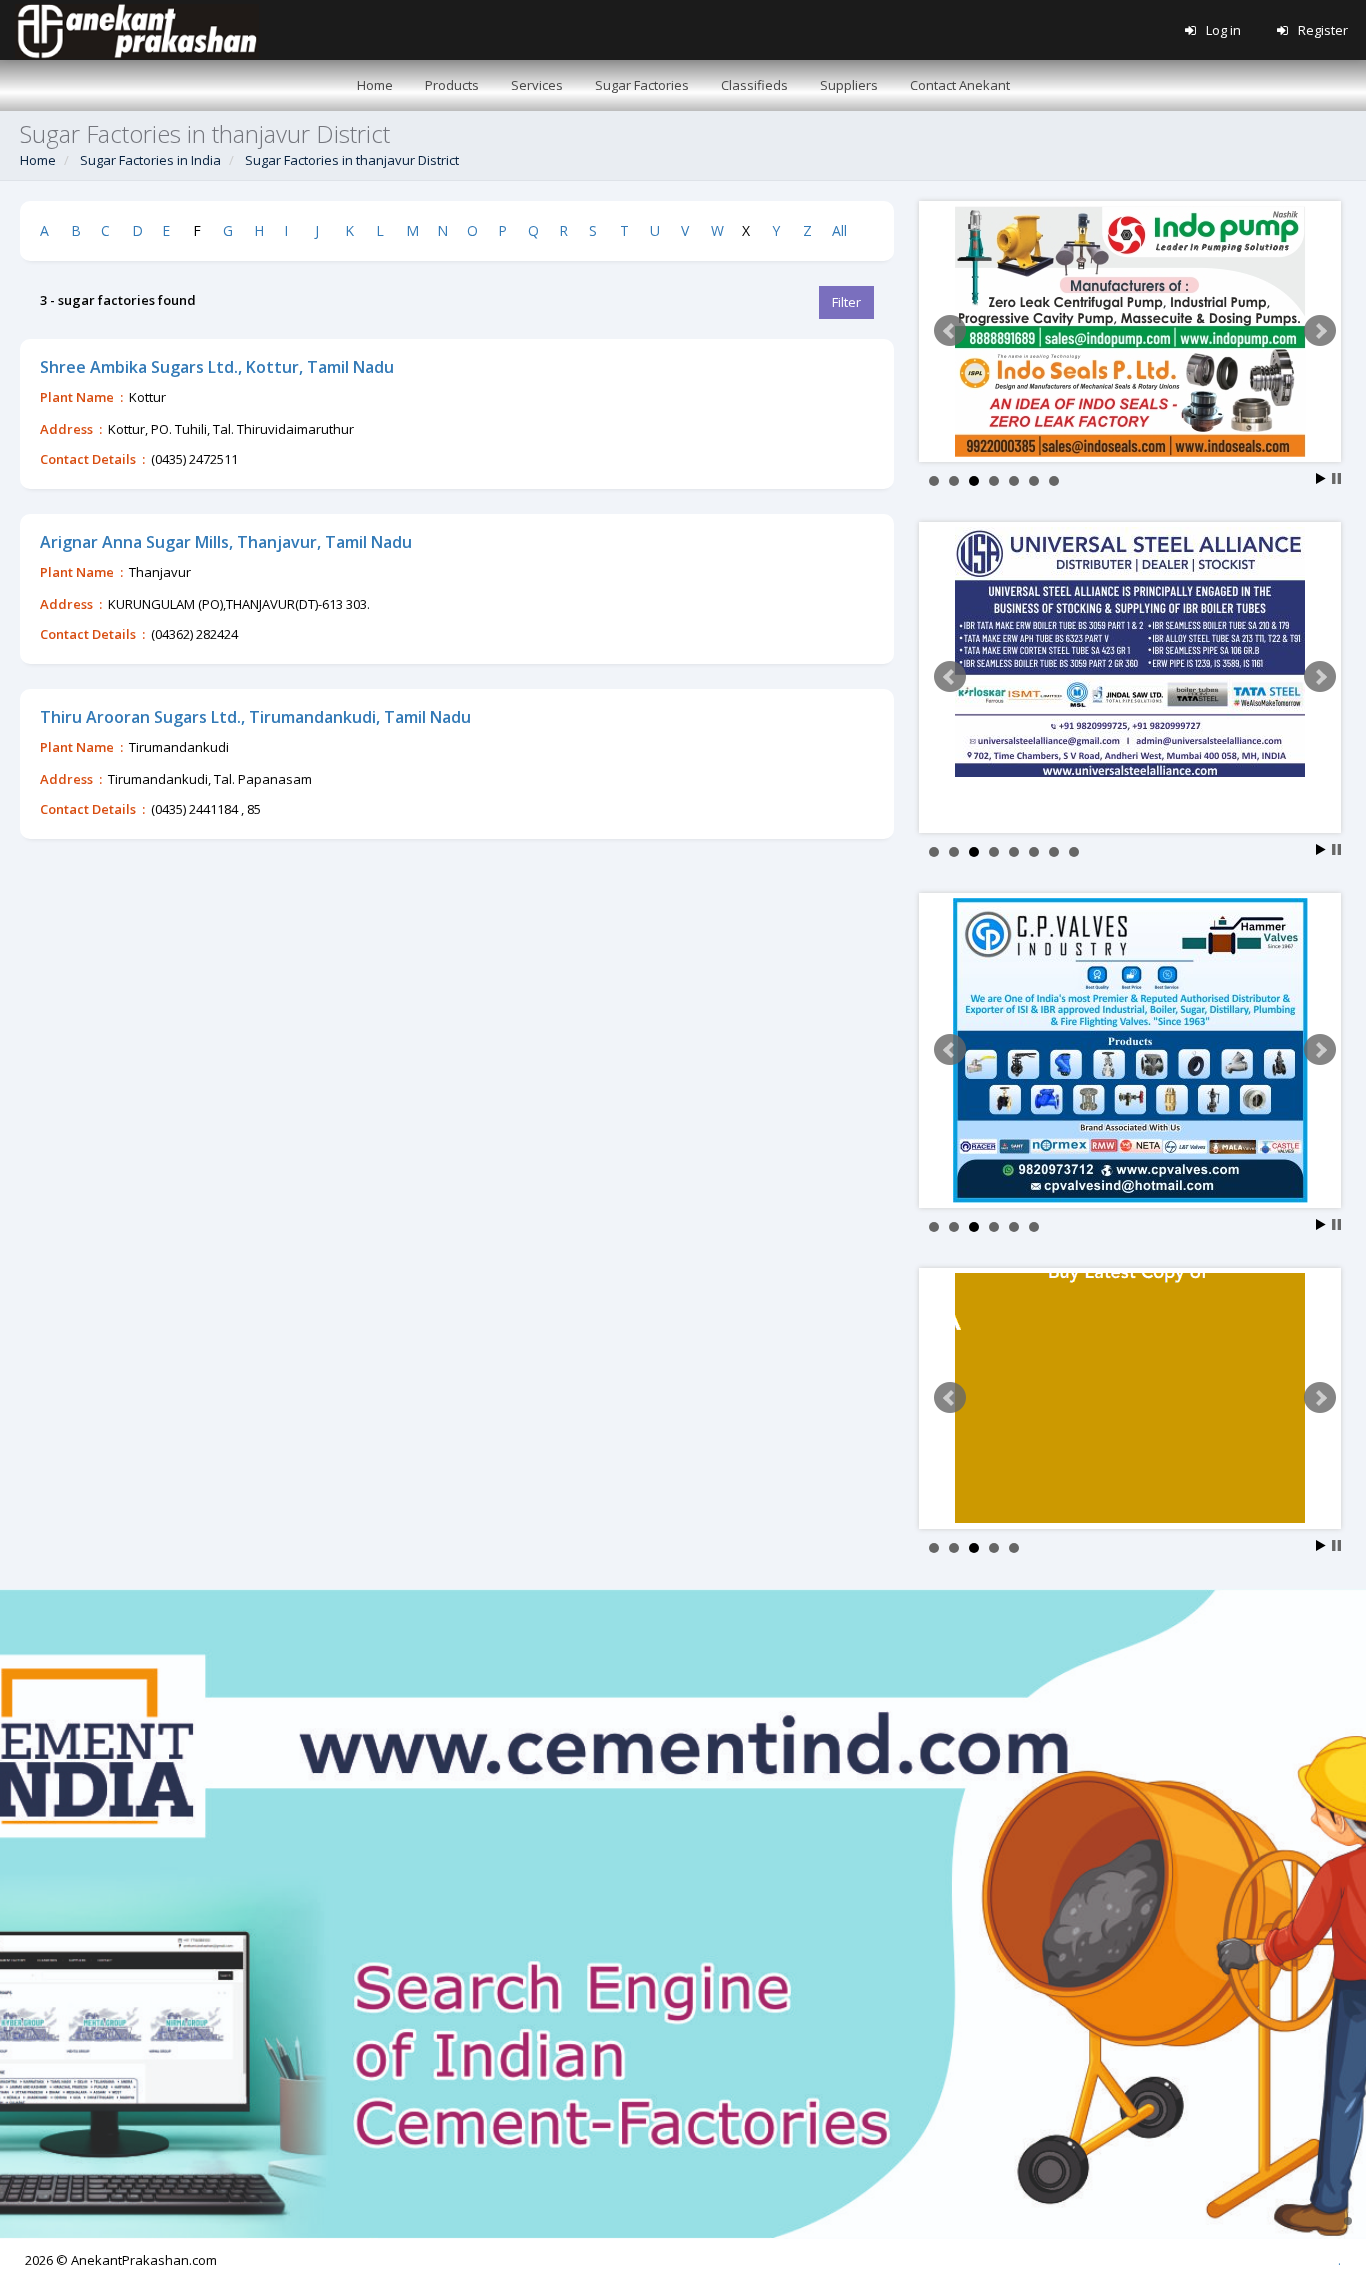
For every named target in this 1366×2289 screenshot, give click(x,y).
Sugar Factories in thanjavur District (352, 160)
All (839, 230)
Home (38, 160)
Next (1320, 331)
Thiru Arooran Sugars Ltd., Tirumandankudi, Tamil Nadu (255, 717)
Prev (950, 331)
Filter (846, 302)
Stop (1336, 478)
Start (1321, 478)
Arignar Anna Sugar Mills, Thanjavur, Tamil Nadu (226, 542)
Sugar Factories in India (150, 160)
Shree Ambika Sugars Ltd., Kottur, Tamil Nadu (217, 367)
